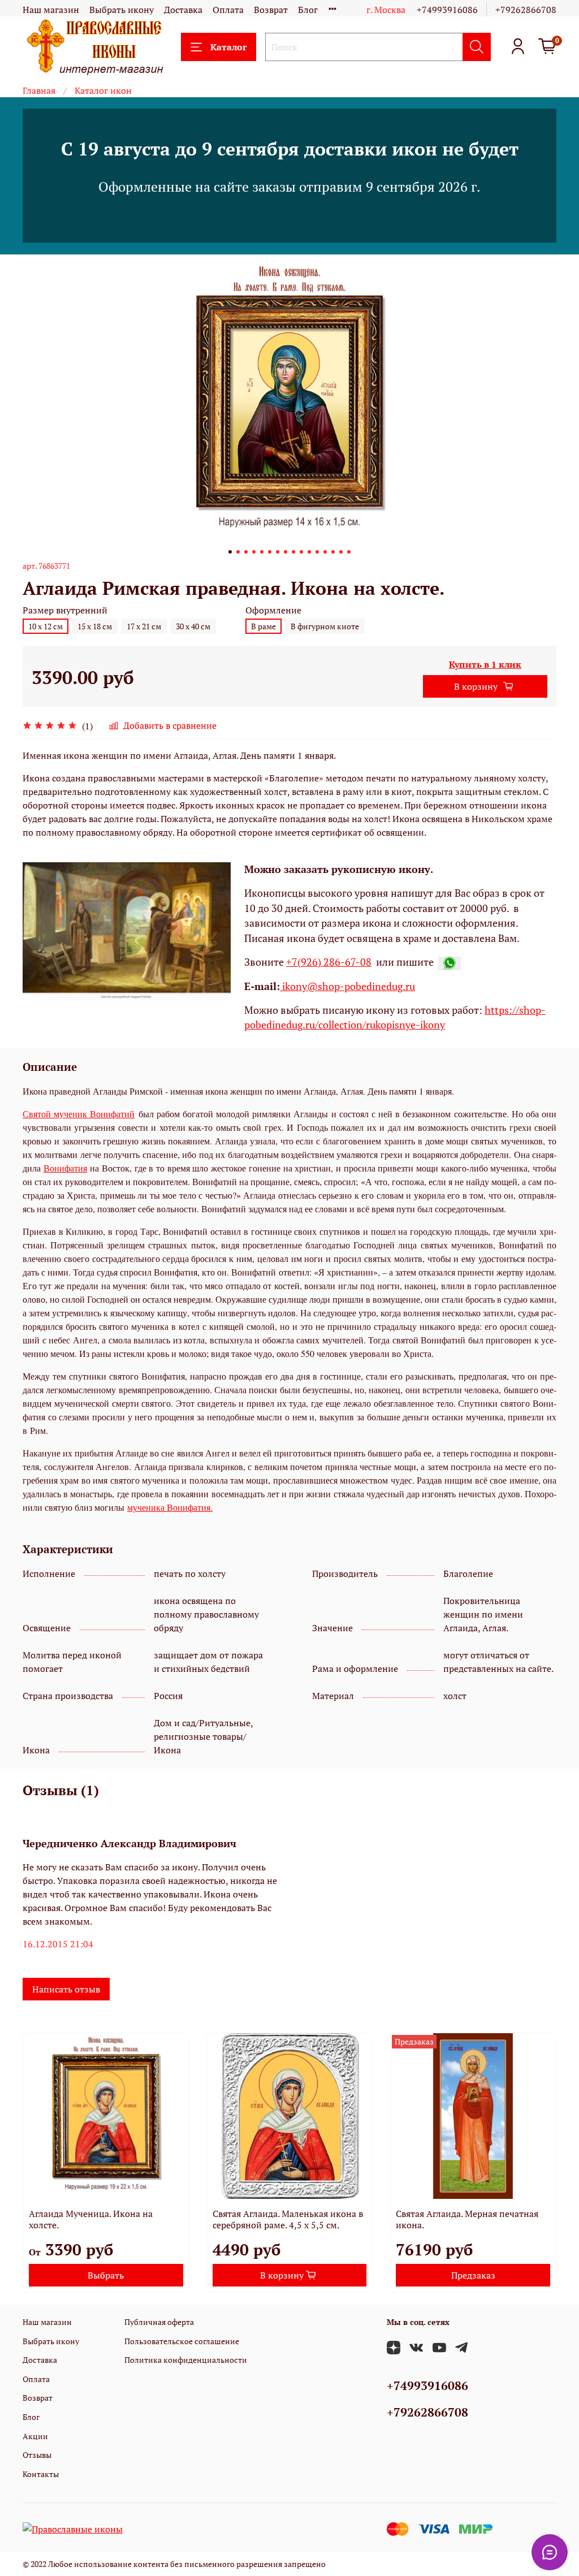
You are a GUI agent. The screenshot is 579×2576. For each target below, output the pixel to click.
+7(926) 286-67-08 (329, 962)
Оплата (228, 10)
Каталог (228, 47)
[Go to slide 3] (246, 552)
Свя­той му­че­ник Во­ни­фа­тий (79, 1114)
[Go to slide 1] (230, 552)
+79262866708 (526, 10)
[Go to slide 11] (309, 552)
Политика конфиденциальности (186, 2360)
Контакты (41, 2474)
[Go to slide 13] (325, 552)
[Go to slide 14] (333, 552)
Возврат (271, 10)
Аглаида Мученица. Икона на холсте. (91, 2219)
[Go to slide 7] (278, 552)
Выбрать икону (122, 10)
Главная (39, 90)
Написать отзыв (66, 1989)
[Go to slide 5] (262, 552)
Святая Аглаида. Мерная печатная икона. (467, 2219)
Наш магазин (51, 10)
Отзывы (37, 2455)
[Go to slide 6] (270, 552)
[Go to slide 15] (341, 552)
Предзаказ (473, 2275)
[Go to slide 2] (238, 552)
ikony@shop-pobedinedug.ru (347, 986)
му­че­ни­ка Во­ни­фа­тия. (170, 1507)
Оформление (273, 610)
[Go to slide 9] (293, 552)
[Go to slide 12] (317, 552)
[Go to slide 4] (254, 552)
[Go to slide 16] (349, 552)
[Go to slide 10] (301, 552)
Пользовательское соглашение (182, 2341)
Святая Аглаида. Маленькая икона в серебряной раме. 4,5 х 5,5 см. (288, 2219)
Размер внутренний (65, 610)
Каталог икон (103, 90)
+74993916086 (447, 10)
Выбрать (106, 2275)
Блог (308, 10)
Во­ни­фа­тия (65, 1168)
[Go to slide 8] (286, 552)
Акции (35, 2436)
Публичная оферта (159, 2322)
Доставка (183, 10)
